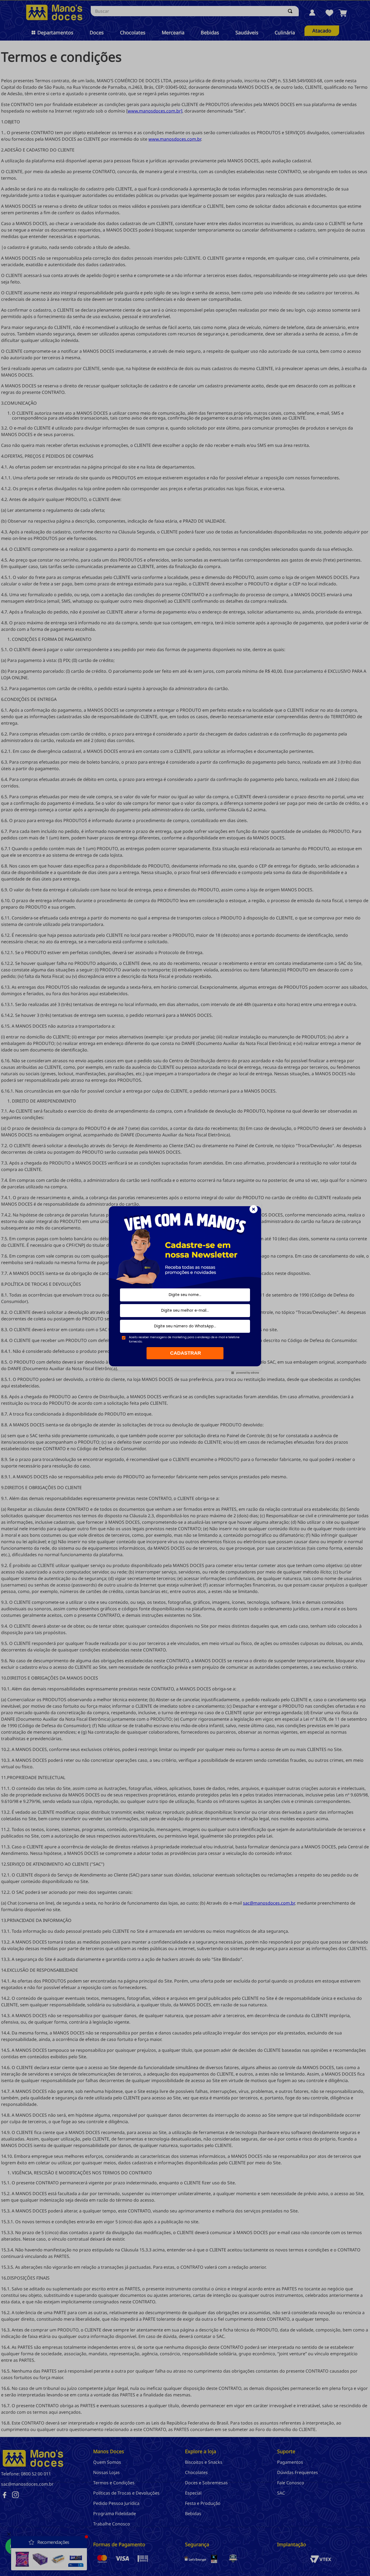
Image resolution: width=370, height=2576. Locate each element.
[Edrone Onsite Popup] (185, 1288)
